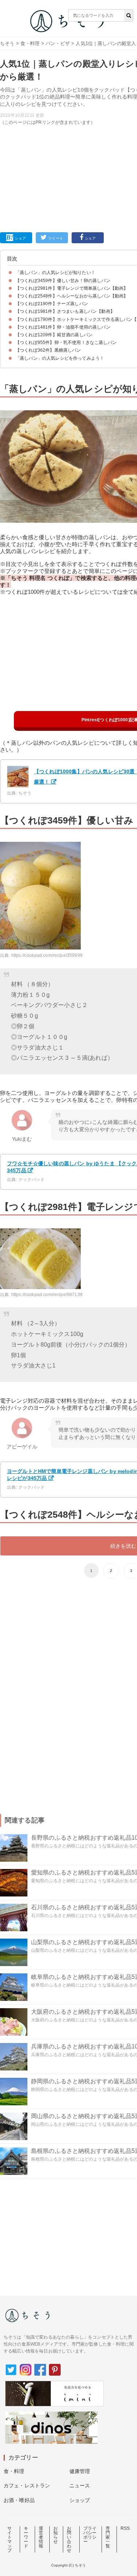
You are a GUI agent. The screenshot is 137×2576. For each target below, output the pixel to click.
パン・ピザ (58, 43)
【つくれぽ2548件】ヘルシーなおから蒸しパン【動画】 (72, 296)
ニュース (80, 2486)
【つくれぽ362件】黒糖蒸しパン (48, 350)
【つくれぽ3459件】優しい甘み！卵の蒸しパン (63, 281)
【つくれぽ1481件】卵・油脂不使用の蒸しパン (63, 327)
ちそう (7, 43)
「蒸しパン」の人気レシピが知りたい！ (55, 273)
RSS (125, 2528)
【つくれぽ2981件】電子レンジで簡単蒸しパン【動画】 (72, 288)
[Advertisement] (68, 119)
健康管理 (80, 2471)
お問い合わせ (69, 2539)
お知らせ (56, 2535)
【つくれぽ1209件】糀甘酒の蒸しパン (54, 335)
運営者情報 (41, 2537)
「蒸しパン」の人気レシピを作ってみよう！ (60, 358)
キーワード (26, 2537)
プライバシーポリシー (90, 2535)
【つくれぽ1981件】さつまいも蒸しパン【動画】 (65, 311)
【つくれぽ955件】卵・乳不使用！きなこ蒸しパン (66, 343)
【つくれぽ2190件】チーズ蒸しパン (52, 304)
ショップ (80, 2500)
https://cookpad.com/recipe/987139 (47, 1295)
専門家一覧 (108, 2537)
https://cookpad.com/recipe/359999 (47, 955)
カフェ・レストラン (27, 2486)
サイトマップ (9, 2539)
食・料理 (30, 43)
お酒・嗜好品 (19, 2500)
